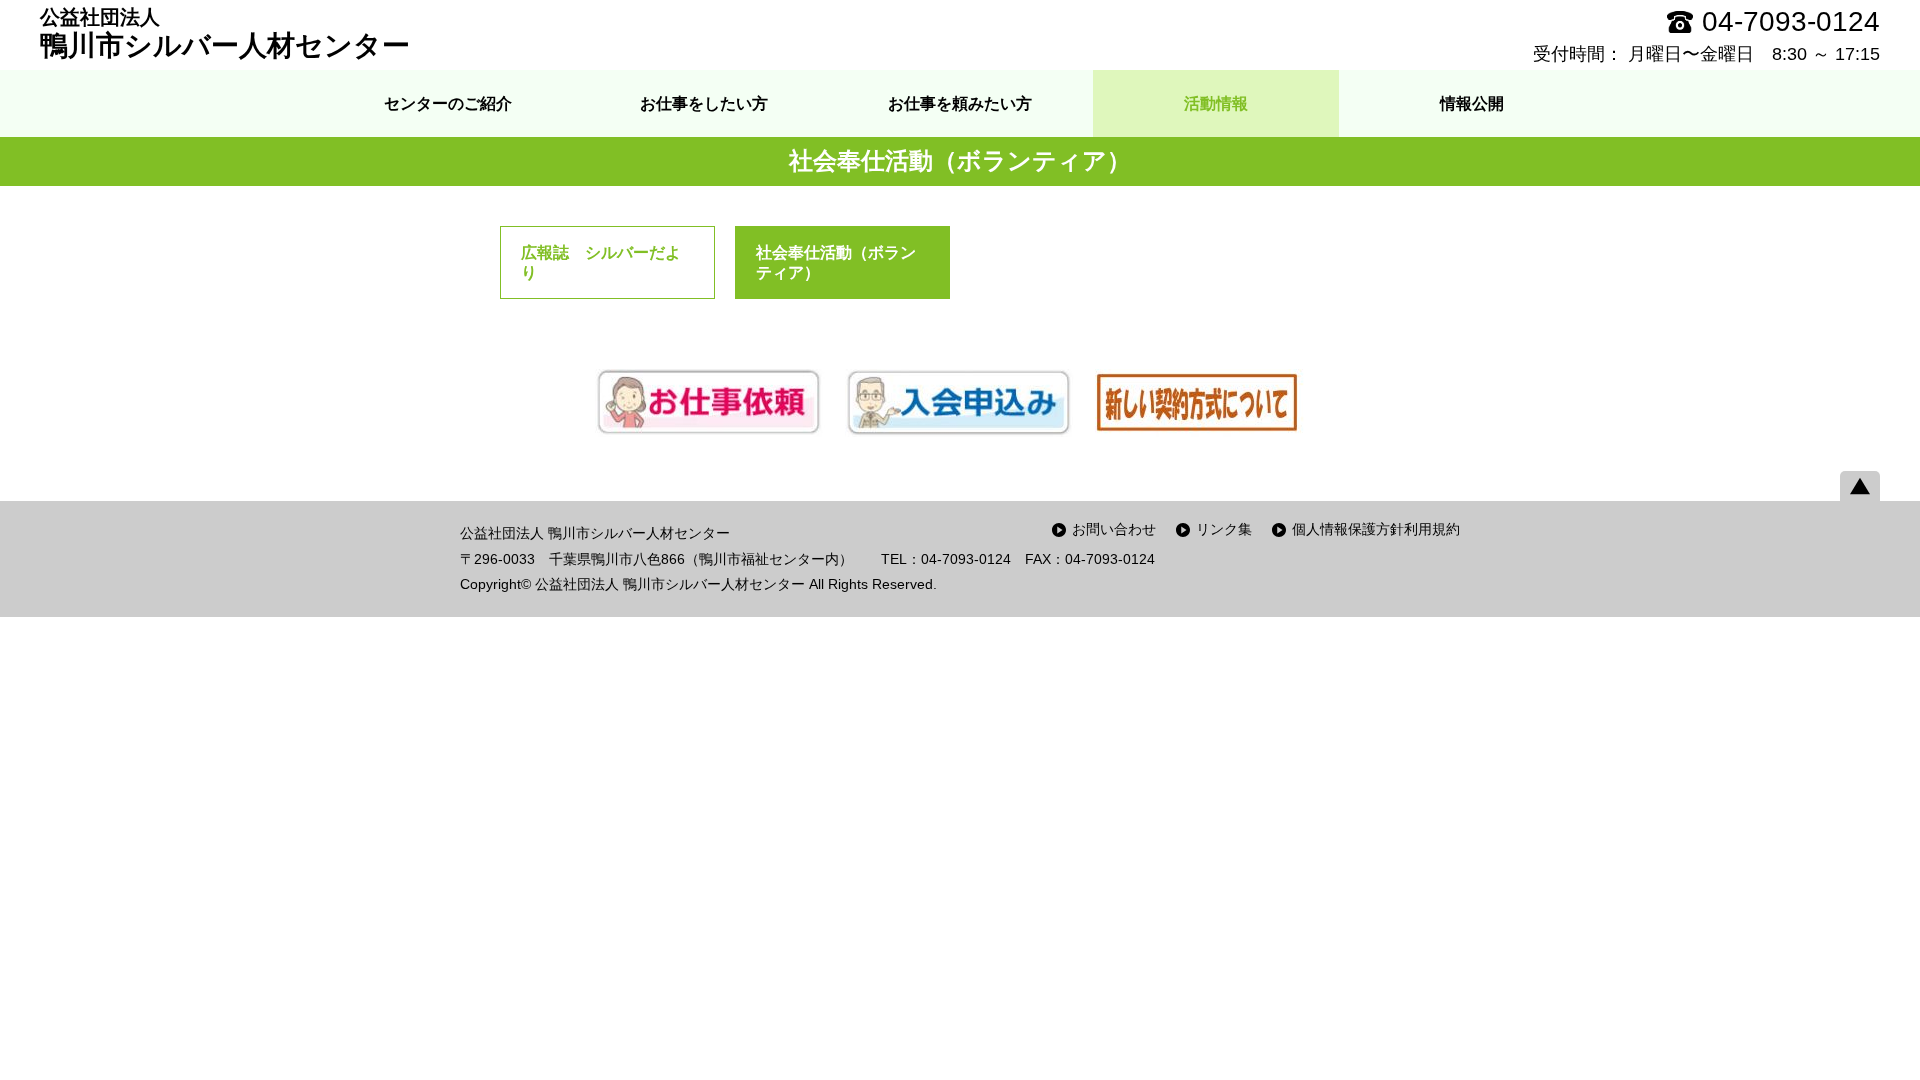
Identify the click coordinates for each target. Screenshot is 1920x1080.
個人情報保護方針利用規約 (1376, 529)
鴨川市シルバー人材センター (225, 33)
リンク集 (1224, 529)
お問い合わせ (1114, 529)
